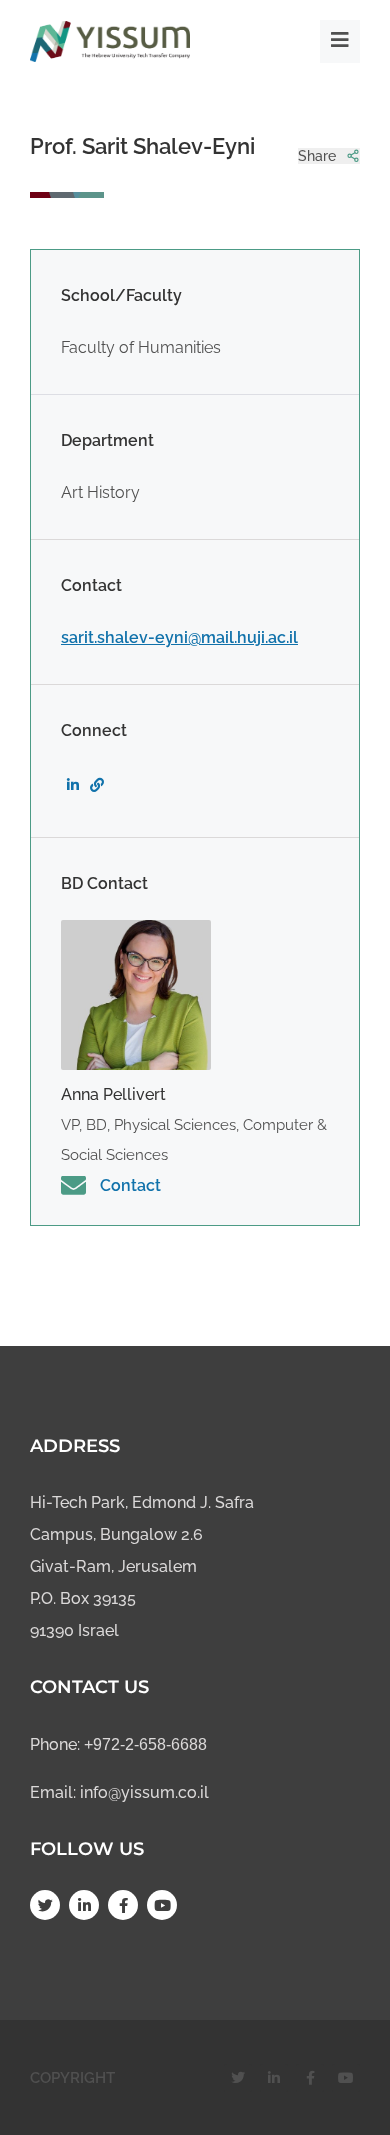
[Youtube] (162, 1905)
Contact (130, 1185)
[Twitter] (45, 1905)
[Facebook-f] (123, 1905)
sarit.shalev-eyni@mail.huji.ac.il (179, 637)
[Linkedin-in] (84, 1905)
